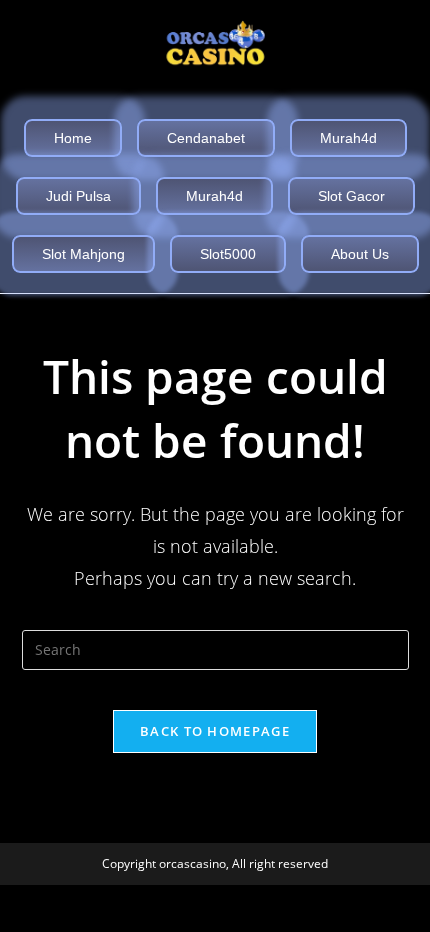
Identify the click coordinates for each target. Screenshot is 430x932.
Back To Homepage (215, 731)
